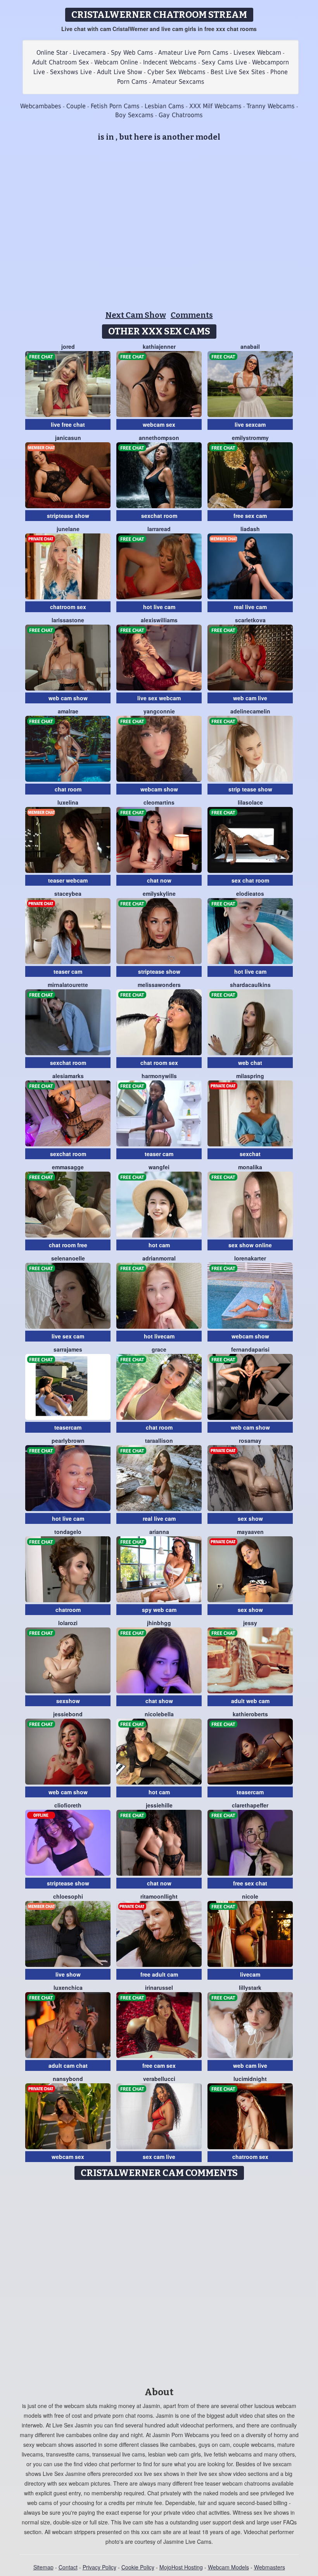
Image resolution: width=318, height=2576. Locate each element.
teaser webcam (68, 880)
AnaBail (250, 346)
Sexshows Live (71, 72)
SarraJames (68, 1349)
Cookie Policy (138, 2567)
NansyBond (68, 2079)
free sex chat (250, 1883)
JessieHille (159, 1805)
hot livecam (159, 1336)
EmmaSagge (68, 1167)
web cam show (68, 698)
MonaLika (250, 1167)
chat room (68, 789)
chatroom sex (68, 607)
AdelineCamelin (250, 711)
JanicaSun (68, 438)
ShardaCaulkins (250, 985)
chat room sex (159, 1063)
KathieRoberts (250, 1714)
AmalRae (68, 711)
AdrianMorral (159, 1258)
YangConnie (159, 711)
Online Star (52, 53)
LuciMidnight (250, 2079)
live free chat (68, 424)
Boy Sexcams (134, 115)
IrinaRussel (159, 1987)
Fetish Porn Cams (115, 106)
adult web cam (250, 1701)
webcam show (159, 789)
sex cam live (159, 2157)
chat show (159, 1701)
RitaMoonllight (159, 1896)
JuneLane (68, 529)
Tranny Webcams (271, 106)
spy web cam (159, 1610)
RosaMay (250, 1440)
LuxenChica (68, 1987)
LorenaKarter (250, 1258)
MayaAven (250, 1532)
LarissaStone (68, 620)
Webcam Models (228, 2567)
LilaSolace (250, 802)
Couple (76, 106)
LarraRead (159, 529)
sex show (250, 1518)
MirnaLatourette (68, 985)
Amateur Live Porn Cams (193, 53)
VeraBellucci (159, 2079)
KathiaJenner (159, 346)
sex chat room (250, 880)
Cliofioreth (68, 1805)
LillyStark (250, 1987)
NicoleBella (159, 1714)
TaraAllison (159, 1440)
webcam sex (159, 424)
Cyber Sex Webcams (176, 72)
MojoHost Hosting (181, 2567)
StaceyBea (68, 893)
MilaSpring (250, 1076)
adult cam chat (68, 2065)
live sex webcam (159, 698)
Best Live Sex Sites (238, 72)
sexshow (68, 1701)
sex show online (250, 1245)
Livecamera (89, 53)
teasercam (68, 1427)
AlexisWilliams (159, 620)
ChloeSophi (68, 1896)
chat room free (68, 1245)
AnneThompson (159, 438)
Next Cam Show (136, 315)
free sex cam (250, 516)
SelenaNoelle (68, 1258)
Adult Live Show (120, 72)
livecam (250, 1974)
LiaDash (250, 529)
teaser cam (68, 971)
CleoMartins (159, 802)
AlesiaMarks (68, 1076)
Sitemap (43, 2567)
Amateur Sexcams (178, 82)
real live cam (250, 607)
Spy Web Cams (132, 53)
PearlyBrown (68, 1440)
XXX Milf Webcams (215, 106)
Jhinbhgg (159, 1623)
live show (68, 1974)
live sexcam (250, 424)
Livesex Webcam (257, 53)
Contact (68, 2567)
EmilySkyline (159, 893)
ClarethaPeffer (250, 1805)
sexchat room (159, 516)
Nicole (250, 1896)
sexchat (250, 1154)
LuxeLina (68, 802)
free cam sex (159, 2065)
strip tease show (250, 789)
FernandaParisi (250, 1349)
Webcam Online (116, 62)
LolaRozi (68, 1623)
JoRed (68, 346)
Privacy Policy (99, 2567)
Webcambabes (41, 106)
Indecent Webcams (170, 62)
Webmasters (270, 2567)
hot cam (159, 1245)
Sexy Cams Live (224, 62)
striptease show (68, 516)
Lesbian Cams (164, 106)
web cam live (250, 698)
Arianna (159, 1532)
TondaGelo (68, 1532)
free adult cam (159, 1974)
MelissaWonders (159, 985)
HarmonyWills (159, 1076)
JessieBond (68, 1714)
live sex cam (68, 1336)
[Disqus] (159, 2281)
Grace (159, 1349)
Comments (192, 315)
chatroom (68, 1610)
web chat (250, 1063)
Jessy (250, 1623)
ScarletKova (250, 620)
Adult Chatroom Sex (61, 62)
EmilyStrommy (250, 438)
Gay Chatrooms (181, 115)
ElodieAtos (250, 893)
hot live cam (159, 607)
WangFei (159, 1167)
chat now (159, 880)
